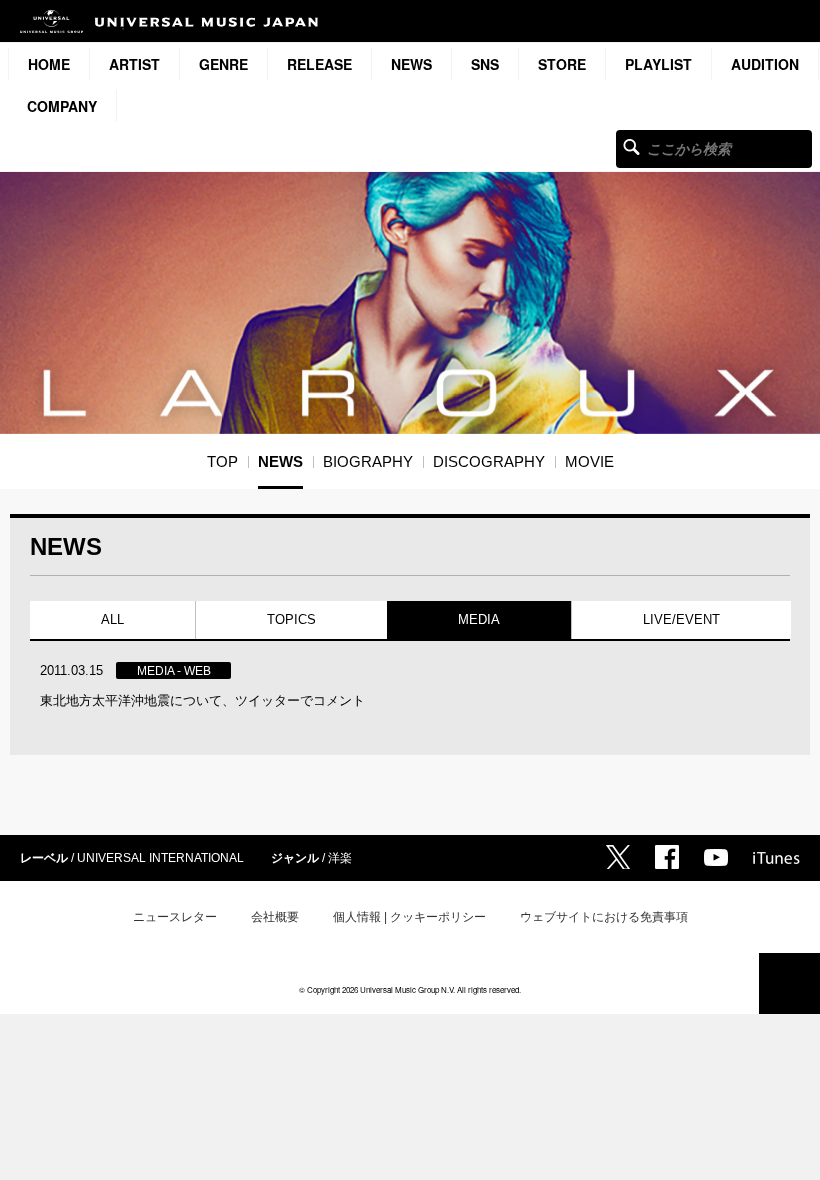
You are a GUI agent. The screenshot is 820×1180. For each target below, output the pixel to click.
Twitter (618, 857)
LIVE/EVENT (680, 619)
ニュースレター (175, 917)
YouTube (716, 857)
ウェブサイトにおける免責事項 (604, 917)
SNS (485, 64)
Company (62, 106)
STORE (562, 64)
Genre (223, 64)
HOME (49, 64)
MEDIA (479, 619)
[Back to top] (789, 983)
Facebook (667, 857)
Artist (134, 64)
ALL (112, 619)
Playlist (658, 64)
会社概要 (275, 917)
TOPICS (290, 619)
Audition (765, 64)
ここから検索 (631, 146)
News (411, 64)
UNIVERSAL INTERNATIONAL (160, 858)
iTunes (776, 858)
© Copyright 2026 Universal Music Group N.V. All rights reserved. (410, 989)
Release (319, 64)
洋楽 (340, 858)
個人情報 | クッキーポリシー (409, 917)
